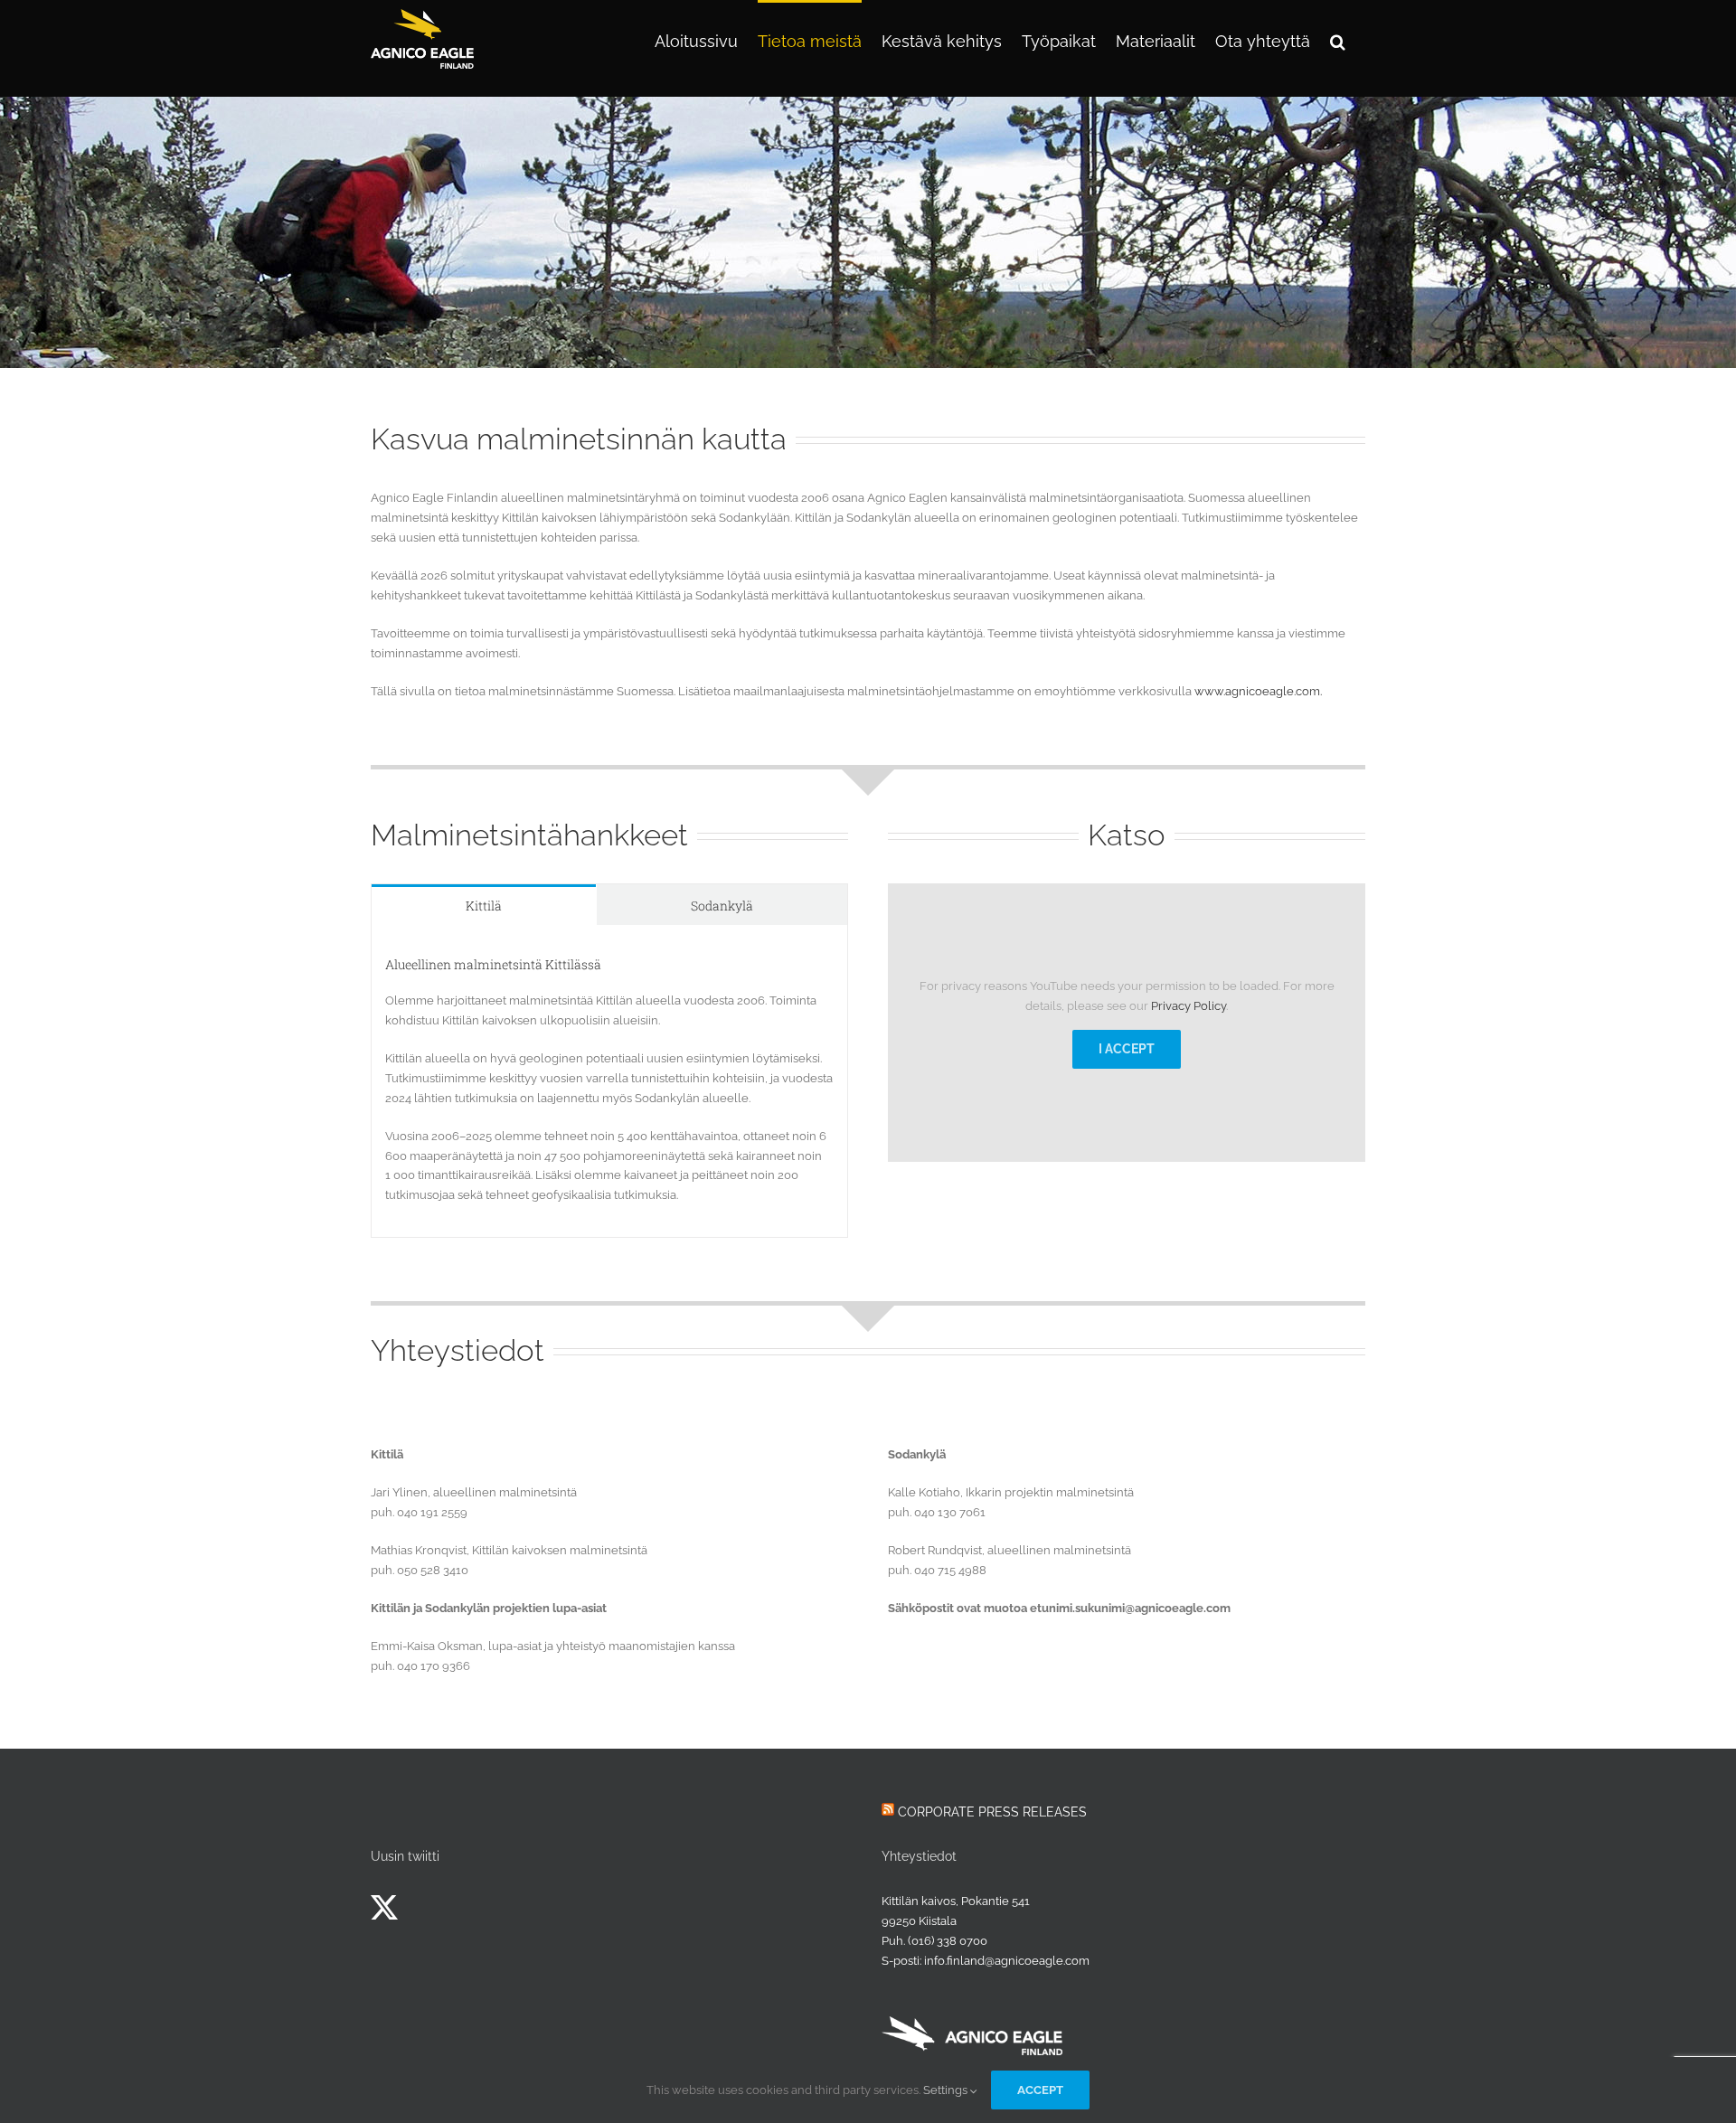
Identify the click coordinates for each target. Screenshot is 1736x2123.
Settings (947, 2090)
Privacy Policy (1189, 1006)
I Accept (1127, 1049)
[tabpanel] (609, 1081)
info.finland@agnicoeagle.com (1007, 1961)
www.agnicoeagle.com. (1258, 691)
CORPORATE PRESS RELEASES (992, 1812)
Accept (1040, 2090)
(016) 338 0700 (948, 1941)
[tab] (484, 905)
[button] (1338, 40)
